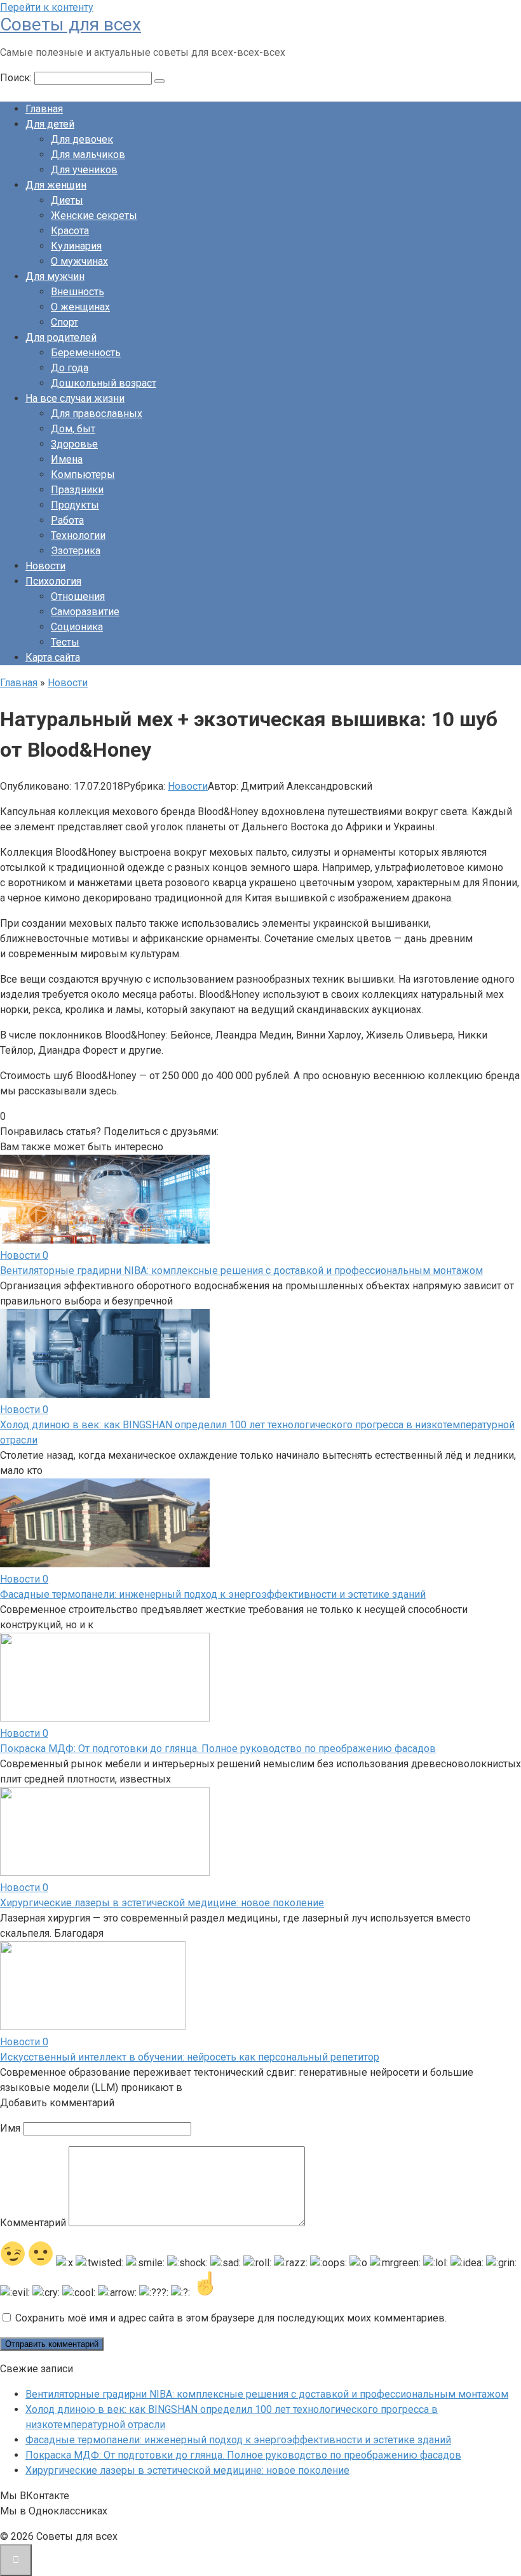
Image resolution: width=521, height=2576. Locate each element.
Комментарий (33, 2223)
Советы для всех (71, 24)
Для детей (50, 124)
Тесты (65, 642)
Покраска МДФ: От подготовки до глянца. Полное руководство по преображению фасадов (218, 1749)
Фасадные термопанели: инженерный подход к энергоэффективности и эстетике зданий (213, 1594)
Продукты (75, 505)
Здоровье (74, 444)
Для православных (97, 414)
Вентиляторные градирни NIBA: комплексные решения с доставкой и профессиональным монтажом (241, 1271)
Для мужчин (55, 276)
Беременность (86, 353)
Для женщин (56, 185)
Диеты (67, 200)
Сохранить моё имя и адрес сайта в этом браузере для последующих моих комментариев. (231, 2318)
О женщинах (80, 307)
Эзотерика (76, 551)
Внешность (78, 292)
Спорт (64, 322)
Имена (67, 459)
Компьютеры (83, 475)
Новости (45, 566)
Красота (70, 231)
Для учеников (84, 170)
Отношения (78, 596)
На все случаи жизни (75, 398)
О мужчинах (79, 261)
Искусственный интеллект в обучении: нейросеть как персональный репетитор (190, 2057)
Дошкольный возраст (104, 383)
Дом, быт (73, 429)
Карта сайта (53, 657)
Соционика (77, 627)
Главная (44, 109)
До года (70, 368)
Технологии (78, 535)
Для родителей (61, 337)
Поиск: (17, 78)
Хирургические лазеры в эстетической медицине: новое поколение (162, 1903)
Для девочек (82, 139)
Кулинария (76, 246)
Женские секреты (94, 216)
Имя (10, 2128)
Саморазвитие (85, 612)
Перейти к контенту (47, 7)
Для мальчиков (88, 155)
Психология (53, 581)
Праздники (77, 490)
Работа (67, 520)
